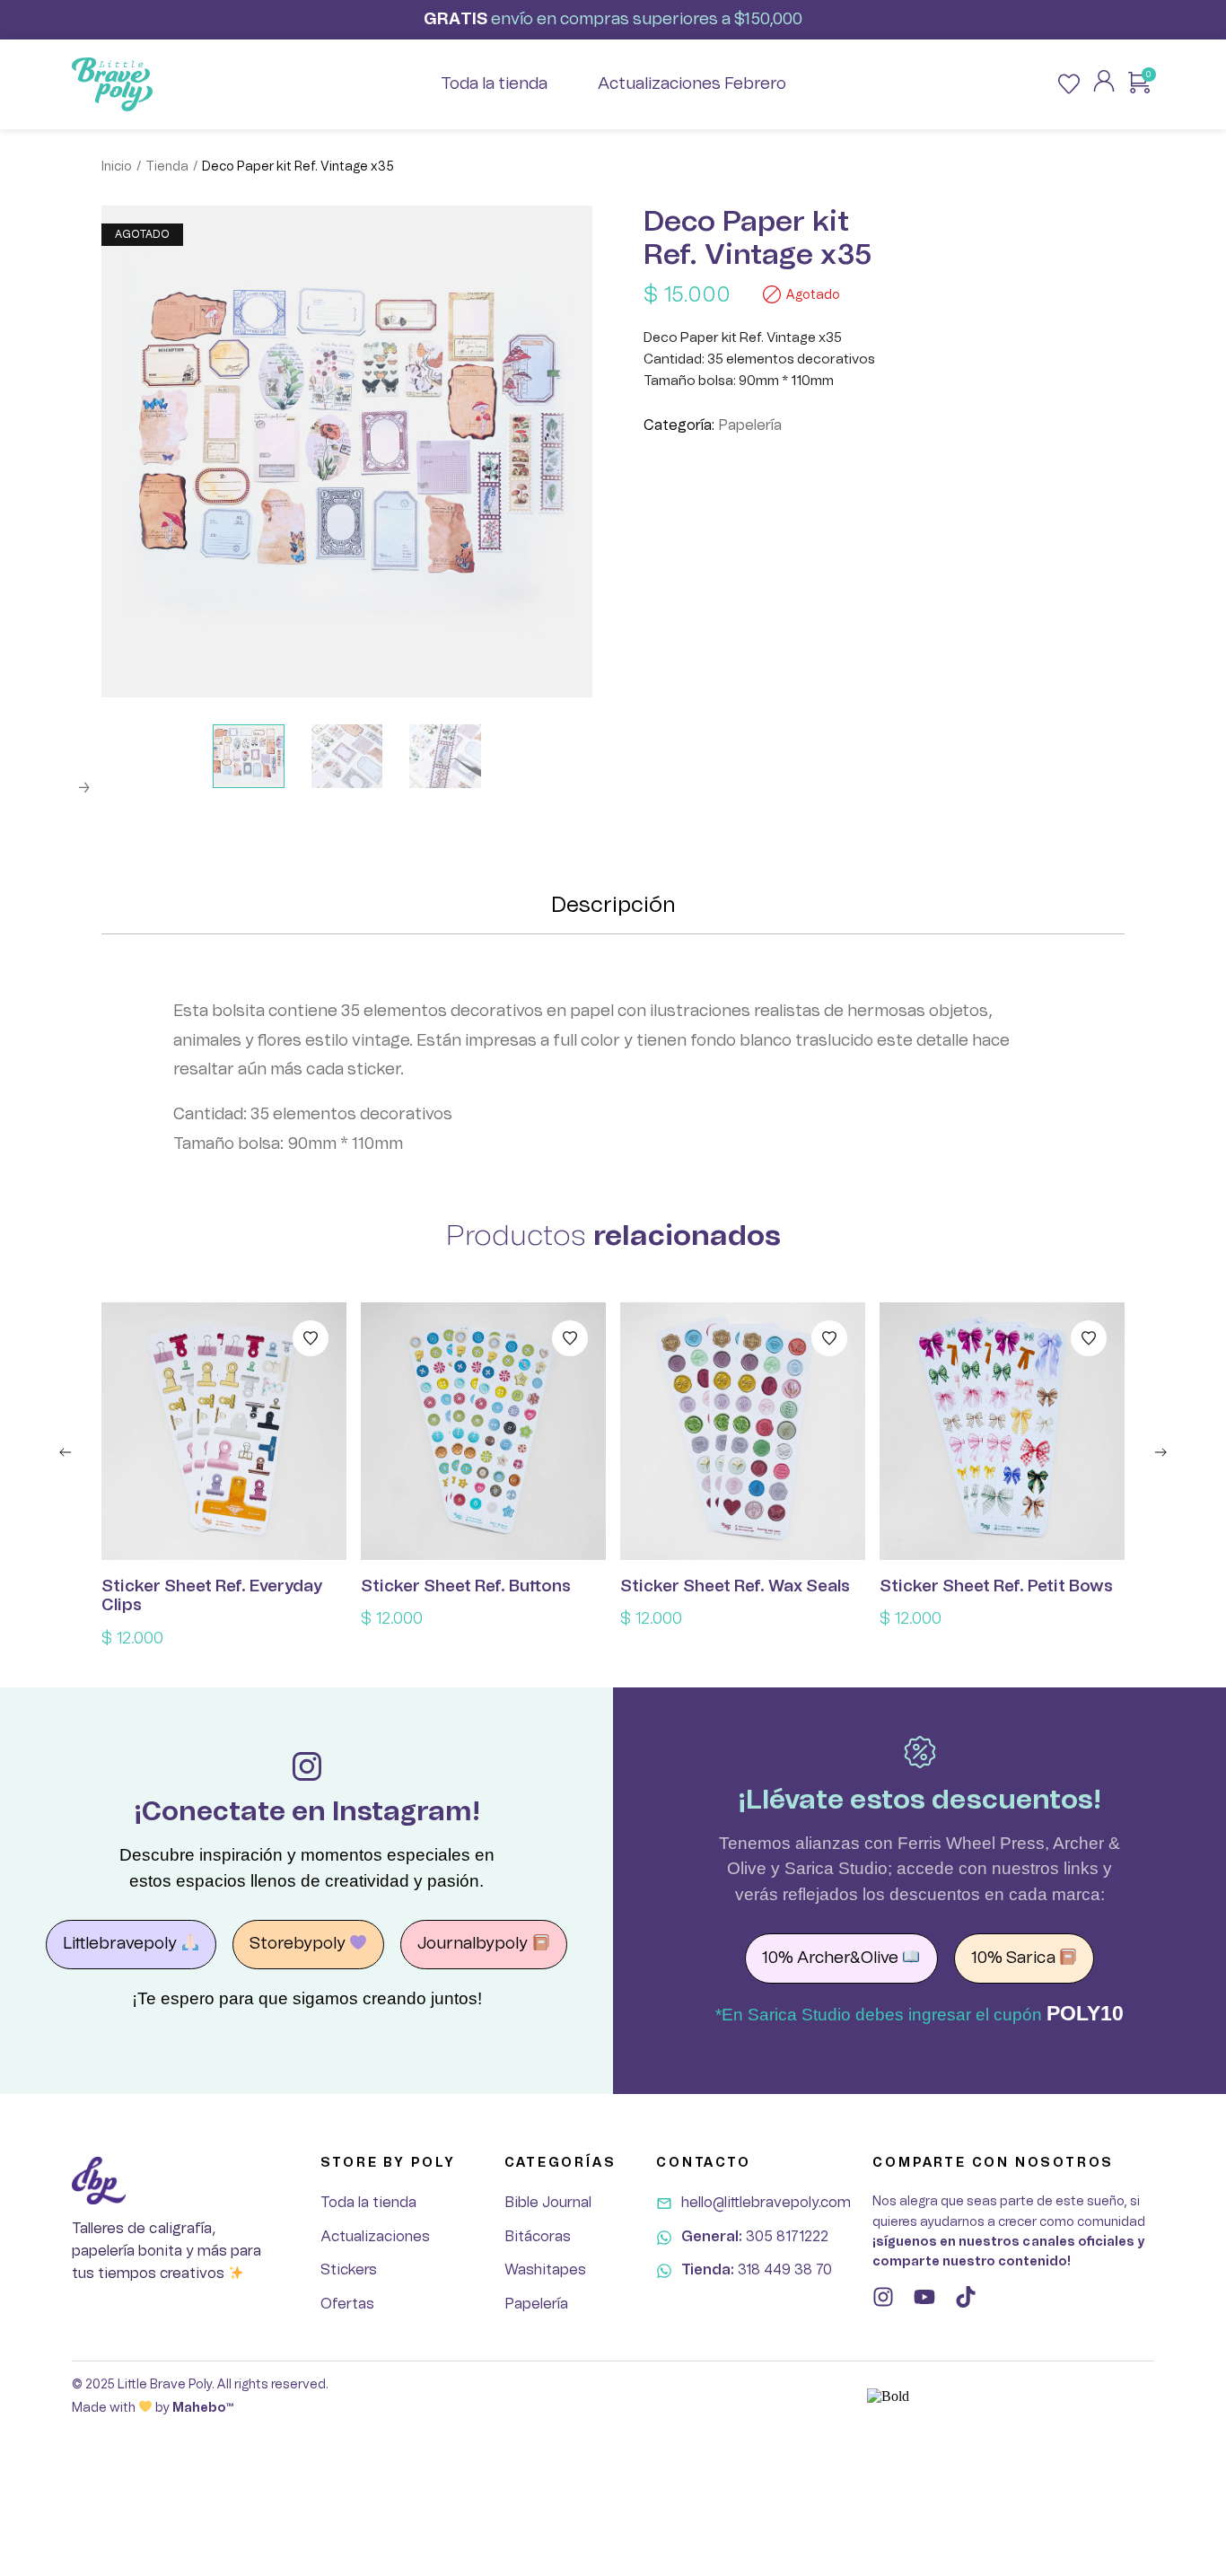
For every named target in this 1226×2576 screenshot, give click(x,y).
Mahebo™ (203, 2408)
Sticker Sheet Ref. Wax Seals (735, 1587)
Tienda (167, 167)
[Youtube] (924, 2297)
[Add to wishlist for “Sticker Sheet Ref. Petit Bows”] (1089, 1338)
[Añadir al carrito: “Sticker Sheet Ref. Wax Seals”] (743, 1432)
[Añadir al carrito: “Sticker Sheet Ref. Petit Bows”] (1003, 1432)
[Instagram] (883, 2297)
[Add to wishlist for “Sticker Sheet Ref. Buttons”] (570, 1338)
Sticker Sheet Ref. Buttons (466, 1587)
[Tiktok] (966, 2297)
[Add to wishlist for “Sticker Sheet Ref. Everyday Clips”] (311, 1338)
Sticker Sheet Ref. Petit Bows (996, 1587)
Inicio (117, 167)
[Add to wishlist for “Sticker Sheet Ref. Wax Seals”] (829, 1338)
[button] (66, 1452)
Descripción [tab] (613, 906)
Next (83, 788)
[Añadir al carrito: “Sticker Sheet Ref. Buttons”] (484, 1432)
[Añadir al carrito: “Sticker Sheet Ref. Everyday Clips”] (224, 1432)
